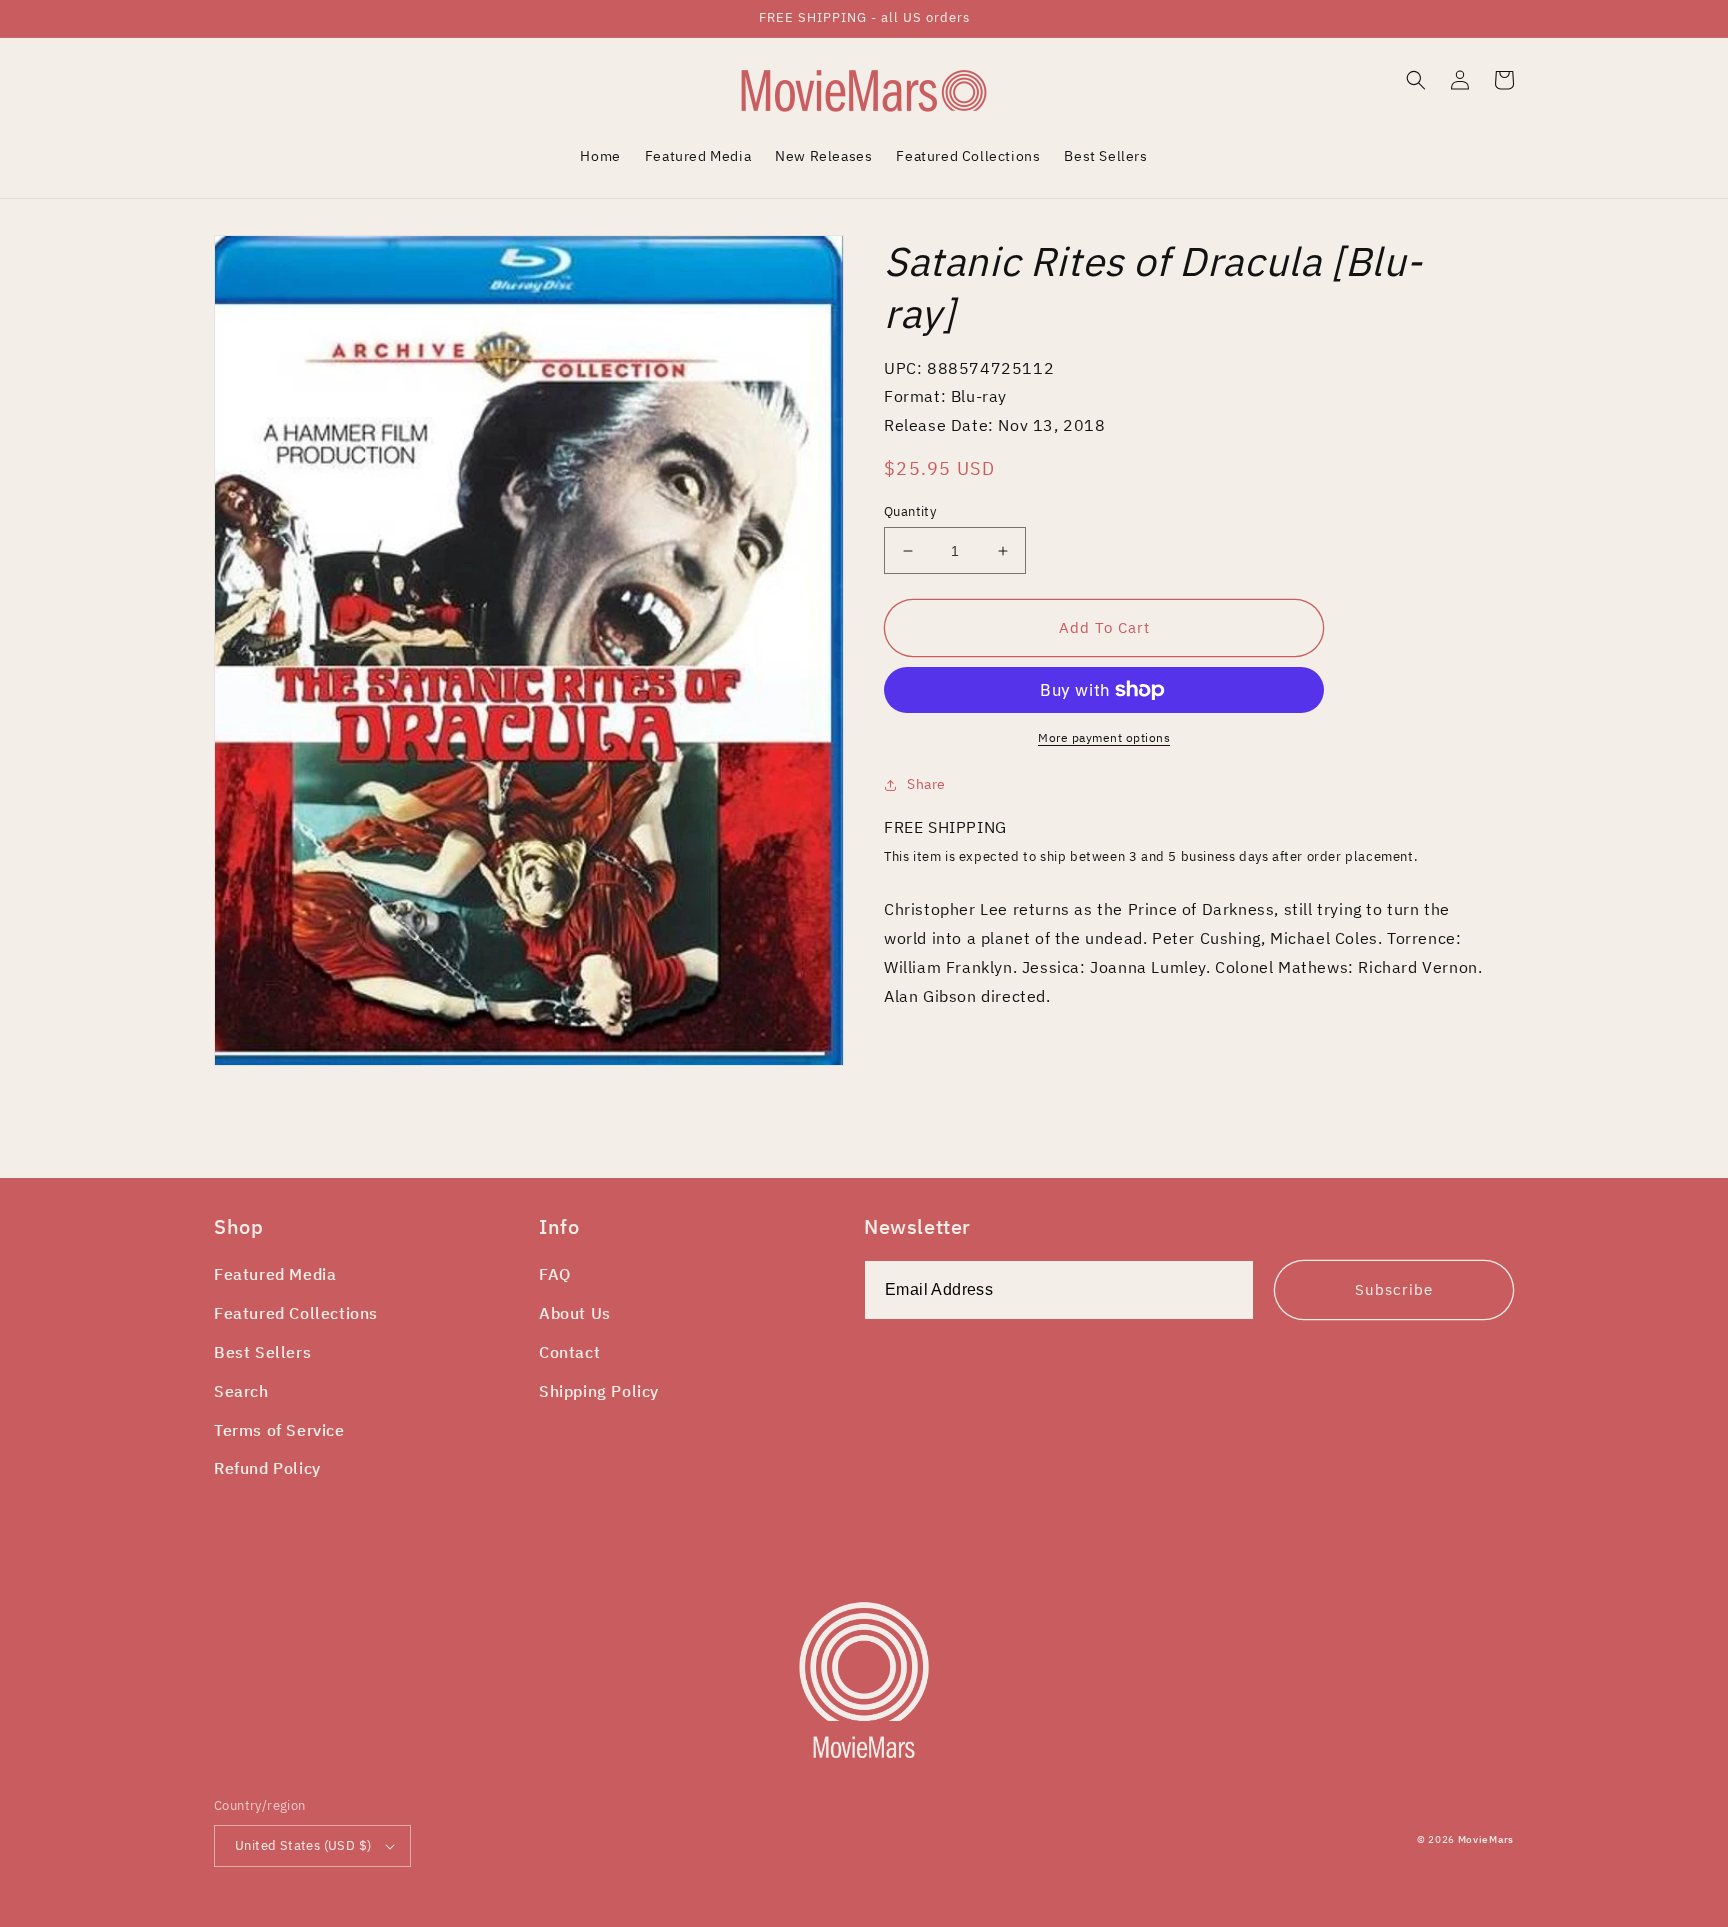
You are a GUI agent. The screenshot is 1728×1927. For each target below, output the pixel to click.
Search (241, 1391)
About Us (575, 1313)
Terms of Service (279, 1430)
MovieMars (1486, 1839)
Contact (569, 1352)
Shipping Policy (599, 1391)
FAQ (555, 1274)
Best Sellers (262, 1352)
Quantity (910, 511)
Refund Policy (267, 1468)
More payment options (1104, 737)
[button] (1416, 80)
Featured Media (275, 1274)
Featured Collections (296, 1313)
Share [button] (926, 784)
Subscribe (1394, 1289)
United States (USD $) (303, 1845)
